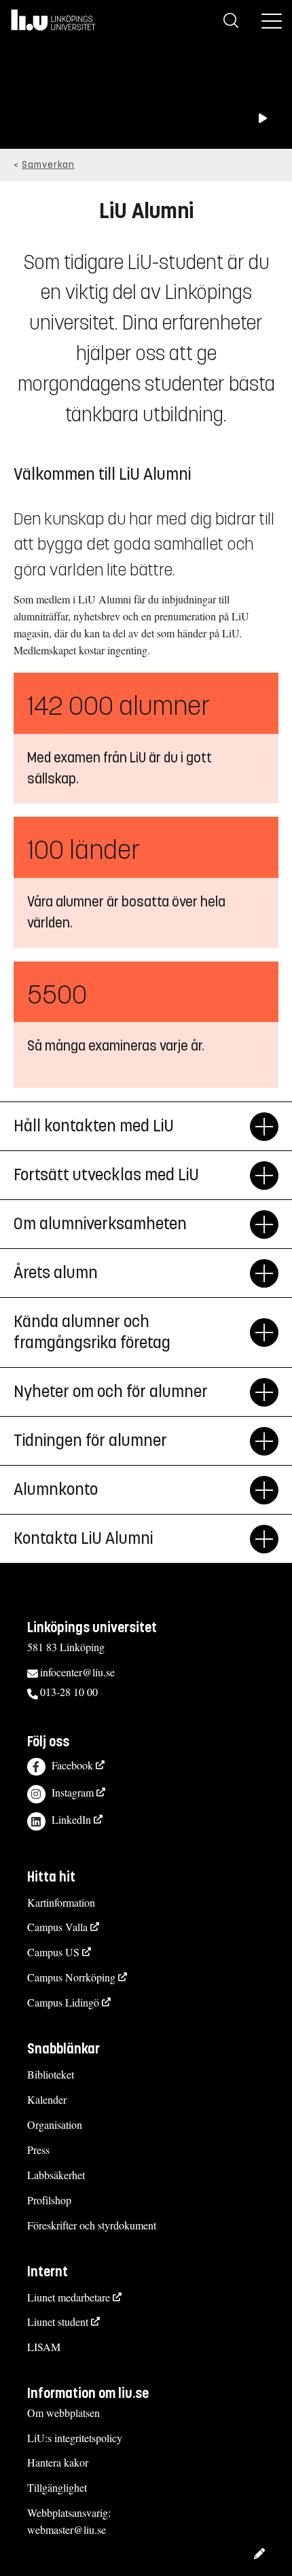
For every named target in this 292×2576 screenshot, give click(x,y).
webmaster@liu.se (67, 2529)
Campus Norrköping (71, 1977)
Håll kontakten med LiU (94, 1126)
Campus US (53, 1952)
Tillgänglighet (57, 2487)
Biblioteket (51, 2074)
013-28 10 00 (69, 1692)
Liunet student (58, 2322)
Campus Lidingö (63, 2002)
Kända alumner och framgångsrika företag (92, 1332)
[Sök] (231, 20)
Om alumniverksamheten (100, 1224)
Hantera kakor (58, 2462)
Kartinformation (61, 1902)
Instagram (73, 1792)
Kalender (47, 2099)
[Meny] (272, 20)
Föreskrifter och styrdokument (92, 2225)
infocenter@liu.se (77, 1672)
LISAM (44, 2347)
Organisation (55, 2124)
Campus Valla (57, 1927)
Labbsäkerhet (56, 2175)
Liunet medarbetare (69, 2297)
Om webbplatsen (63, 2413)
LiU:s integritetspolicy (75, 2438)
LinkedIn (71, 1819)
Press (38, 2150)
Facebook (72, 1765)
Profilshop (49, 2200)
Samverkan (48, 165)
